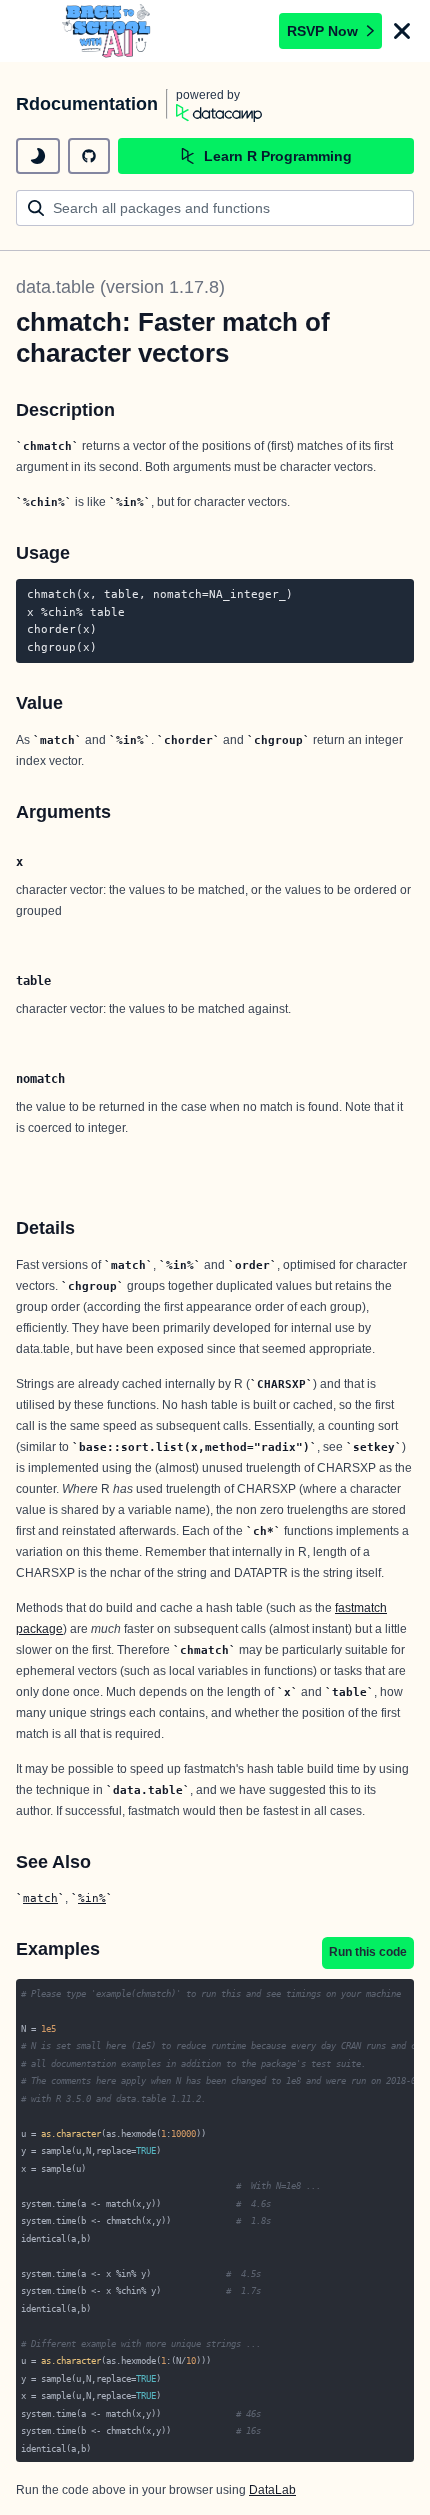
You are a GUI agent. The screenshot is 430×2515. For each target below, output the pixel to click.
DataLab (272, 2490)
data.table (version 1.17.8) (120, 287)
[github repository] (89, 156)
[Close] (402, 31)
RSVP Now (322, 31)
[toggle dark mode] (38, 156)
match (40, 1898)
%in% (92, 1898)
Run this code (368, 1952)
